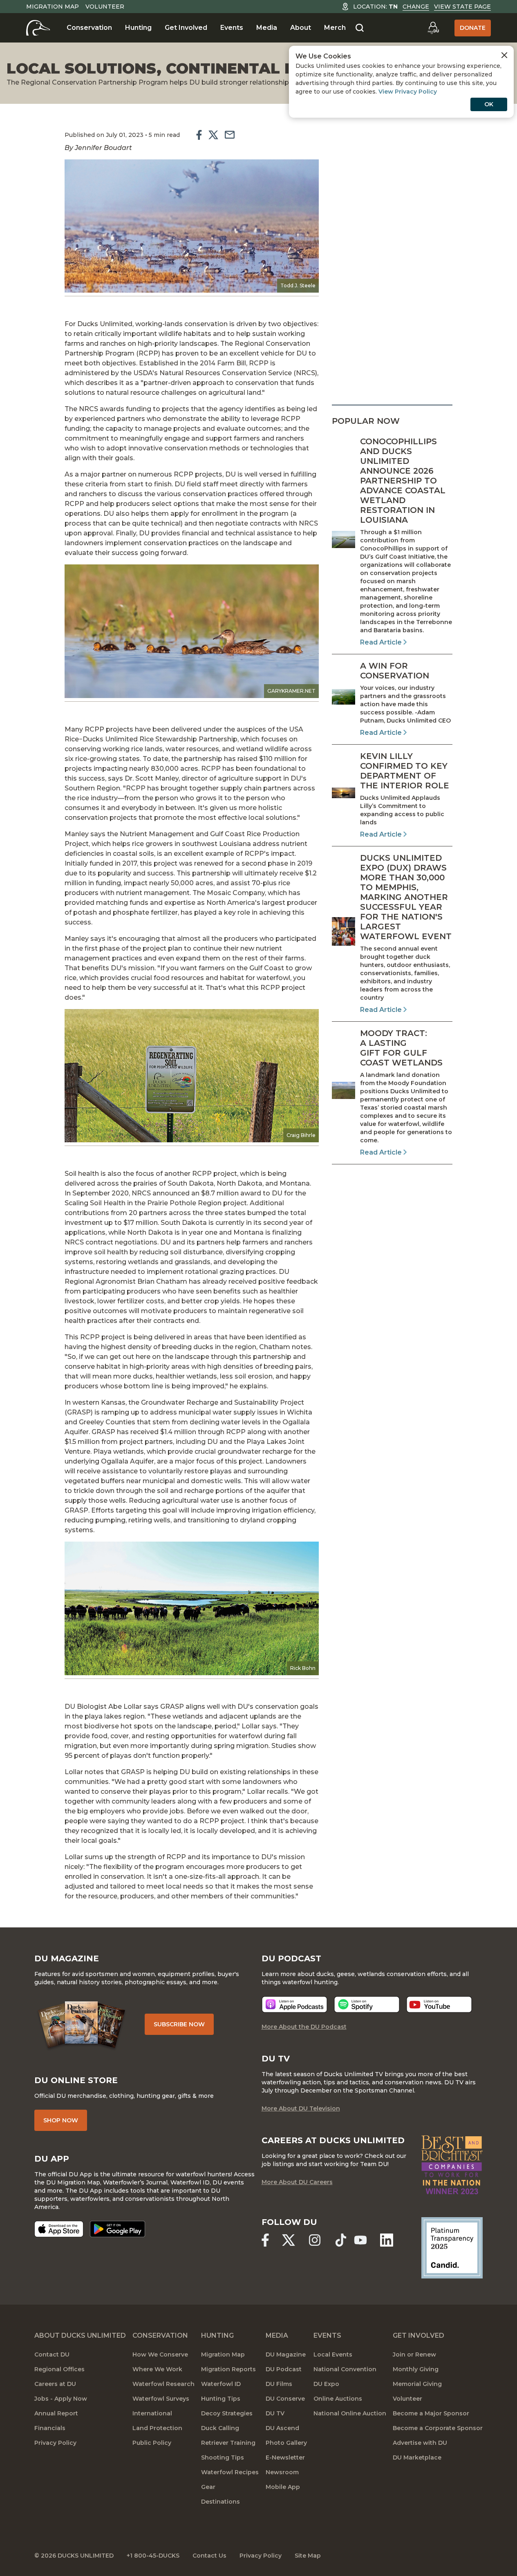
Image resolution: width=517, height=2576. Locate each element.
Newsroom (282, 2472)
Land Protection (157, 2428)
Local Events (333, 2354)
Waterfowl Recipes (230, 2472)
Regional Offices (59, 2369)
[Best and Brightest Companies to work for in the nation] (452, 2165)
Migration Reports (228, 2369)
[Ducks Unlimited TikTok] (341, 2240)
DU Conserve (285, 2399)
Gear (208, 2487)
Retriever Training (228, 2443)
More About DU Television (301, 2108)
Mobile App (283, 2487)
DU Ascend (282, 2428)
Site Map (308, 2556)
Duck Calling (220, 2428)
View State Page (462, 7)
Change (416, 7)
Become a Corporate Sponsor (438, 2428)
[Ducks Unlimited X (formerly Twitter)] (289, 2240)
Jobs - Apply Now (61, 2399)
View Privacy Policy (408, 92)
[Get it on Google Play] (118, 2229)
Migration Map (53, 7)
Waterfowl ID (221, 2384)
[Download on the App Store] (59, 2229)
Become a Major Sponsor (431, 2413)
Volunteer (105, 7)
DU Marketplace (417, 2457)
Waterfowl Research (163, 2384)
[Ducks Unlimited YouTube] (360, 2240)
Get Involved (186, 28)
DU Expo (326, 2384)
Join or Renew (414, 2354)
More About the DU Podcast (304, 2027)
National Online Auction (350, 2413)
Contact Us (209, 2556)
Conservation (89, 28)
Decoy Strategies (227, 2413)
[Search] (360, 28)
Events (232, 28)
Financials (50, 2428)
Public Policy (152, 2443)
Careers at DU (55, 2384)
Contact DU (52, 2354)
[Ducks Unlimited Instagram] (315, 2240)
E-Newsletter (285, 2457)
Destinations (220, 2502)
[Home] (38, 28)
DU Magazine (286, 2354)
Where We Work (157, 2369)
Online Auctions (338, 2399)
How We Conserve (160, 2354)
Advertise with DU (420, 2443)
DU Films (279, 2384)
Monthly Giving (416, 2369)
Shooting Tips (223, 2457)
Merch (335, 28)
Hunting (138, 28)
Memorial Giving (417, 2384)
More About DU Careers (297, 2182)
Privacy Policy (55, 2443)
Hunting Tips (221, 2399)
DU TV (275, 2413)
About (301, 28)
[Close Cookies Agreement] (504, 55)
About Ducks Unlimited (80, 2335)
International (152, 2413)
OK (489, 104)
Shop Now (61, 2120)
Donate (473, 28)
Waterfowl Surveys (161, 2399)
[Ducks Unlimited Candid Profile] (452, 2247)
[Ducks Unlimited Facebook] (265, 2240)
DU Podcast (284, 2369)
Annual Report (56, 2413)
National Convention (345, 2369)
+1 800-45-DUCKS (153, 2556)
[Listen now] (294, 2004)
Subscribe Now (179, 2024)
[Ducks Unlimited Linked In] (387, 2240)
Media (267, 28)
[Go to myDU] (433, 28)
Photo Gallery (286, 2443)
